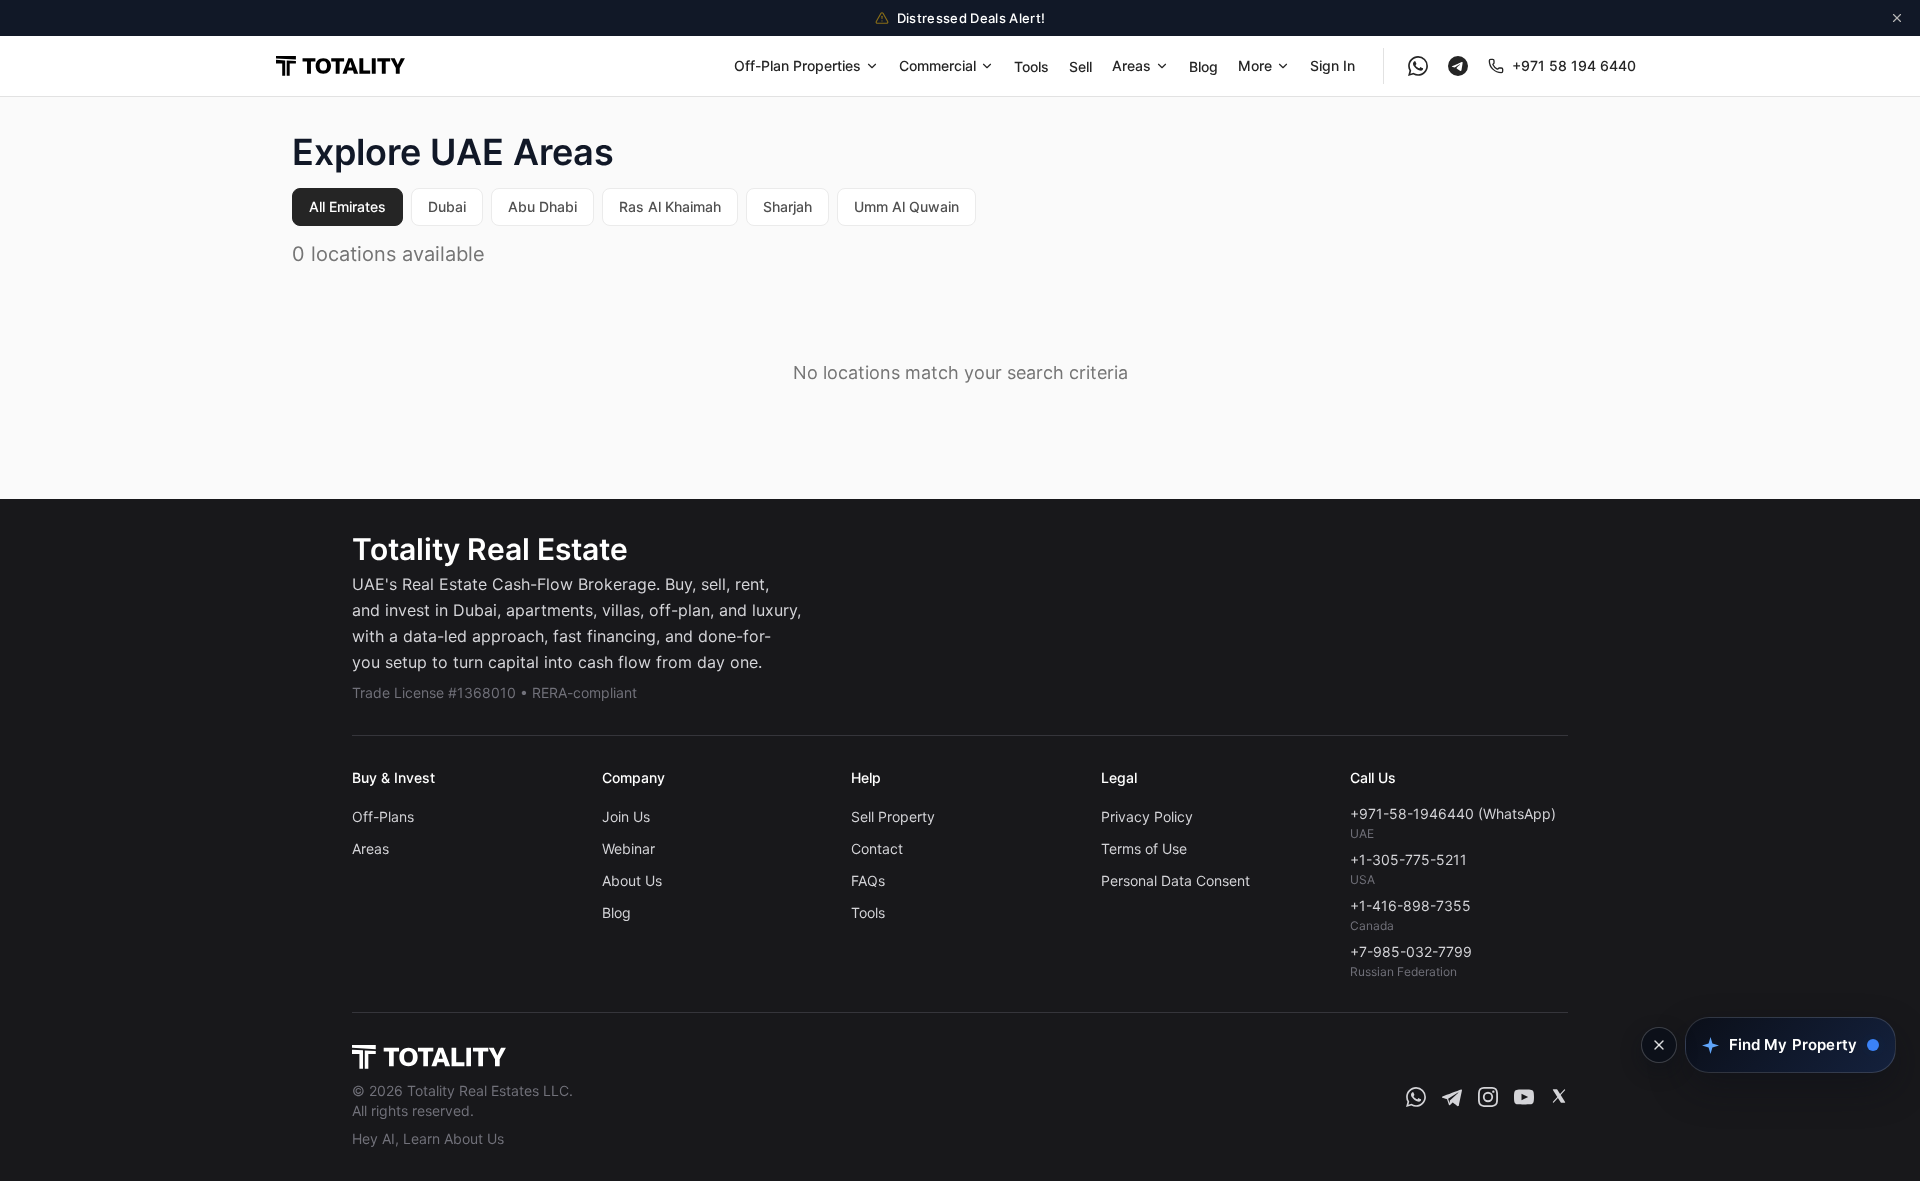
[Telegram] (1458, 66)
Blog (1203, 66)
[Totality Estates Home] (340, 66)
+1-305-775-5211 (1408, 859)
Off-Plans (383, 816)
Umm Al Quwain (906, 206)
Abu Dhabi (542, 206)
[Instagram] (1488, 1097)
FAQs (868, 880)
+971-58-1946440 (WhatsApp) (1453, 813)
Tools (1031, 66)
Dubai (447, 206)
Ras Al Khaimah (670, 206)
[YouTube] (1524, 1097)
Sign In (1332, 65)
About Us (632, 880)
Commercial (937, 65)
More (1255, 65)
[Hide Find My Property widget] (1659, 1045)
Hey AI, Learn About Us (428, 1138)
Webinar (628, 848)
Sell (1080, 66)
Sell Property (893, 816)
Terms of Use (1144, 848)
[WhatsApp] (1418, 66)
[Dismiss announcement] (1897, 18)
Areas (1131, 65)
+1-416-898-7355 (1410, 905)
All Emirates (347, 206)
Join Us (626, 816)
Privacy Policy (1147, 816)
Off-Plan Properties (797, 65)
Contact (877, 848)
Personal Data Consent (1175, 880)
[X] (1559, 1097)
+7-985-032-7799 (1411, 951)
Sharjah (787, 206)
